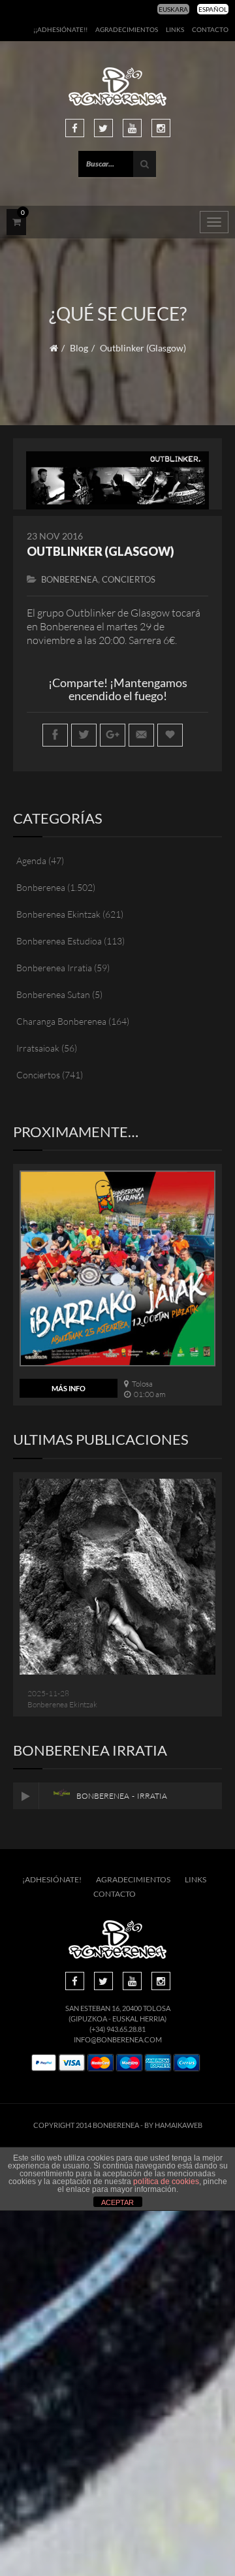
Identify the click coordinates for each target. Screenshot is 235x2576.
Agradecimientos (127, 29)
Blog (79, 348)
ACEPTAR (117, 2202)
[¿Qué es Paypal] (44, 2063)
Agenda (31, 861)
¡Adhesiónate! (52, 1879)
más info (69, 1388)
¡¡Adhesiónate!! (60, 29)
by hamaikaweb (173, 2125)
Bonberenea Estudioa (59, 941)
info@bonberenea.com (118, 2039)
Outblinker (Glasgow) (101, 551)
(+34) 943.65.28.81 (117, 2029)
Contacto (210, 29)
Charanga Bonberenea (61, 1021)
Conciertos (129, 579)
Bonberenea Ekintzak (58, 914)
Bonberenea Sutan (53, 994)
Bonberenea (70, 579)
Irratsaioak (38, 1048)
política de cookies (166, 2182)
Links (175, 29)
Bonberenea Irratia (54, 968)
